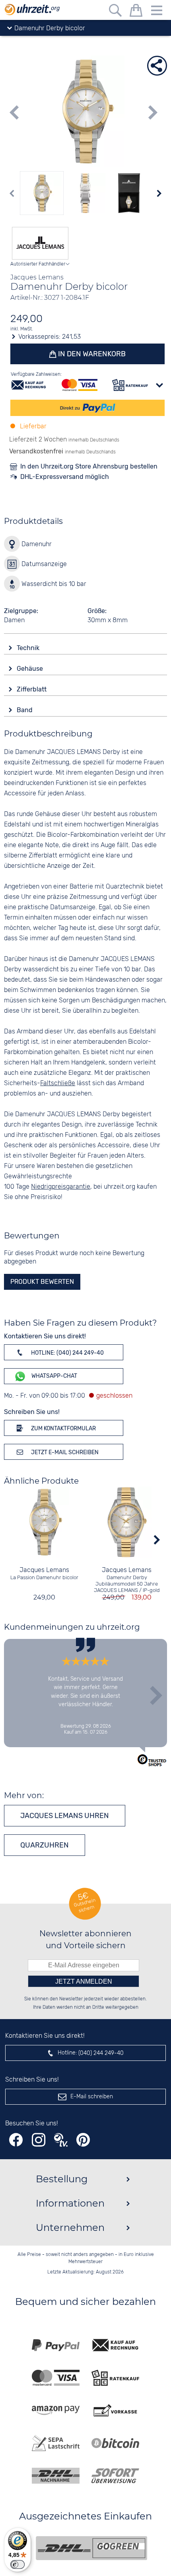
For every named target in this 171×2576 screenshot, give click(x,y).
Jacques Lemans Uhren (65, 1816)
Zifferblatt (32, 689)
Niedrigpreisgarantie (61, 1187)
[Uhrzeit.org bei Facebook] (16, 2140)
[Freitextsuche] (115, 12)
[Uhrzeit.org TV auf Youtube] (61, 2140)
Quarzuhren (45, 1845)
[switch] (17, 2564)
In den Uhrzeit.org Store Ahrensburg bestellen (89, 466)
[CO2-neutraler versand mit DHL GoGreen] (91, 2548)
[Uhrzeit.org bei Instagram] (39, 2140)
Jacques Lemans (44, 1570)
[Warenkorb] (136, 12)
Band (25, 710)
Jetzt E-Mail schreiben (64, 1452)
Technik (29, 648)
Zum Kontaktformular (63, 1429)
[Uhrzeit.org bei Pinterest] (83, 2140)
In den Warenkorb (91, 354)
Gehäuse (31, 669)
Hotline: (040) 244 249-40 (67, 1353)
